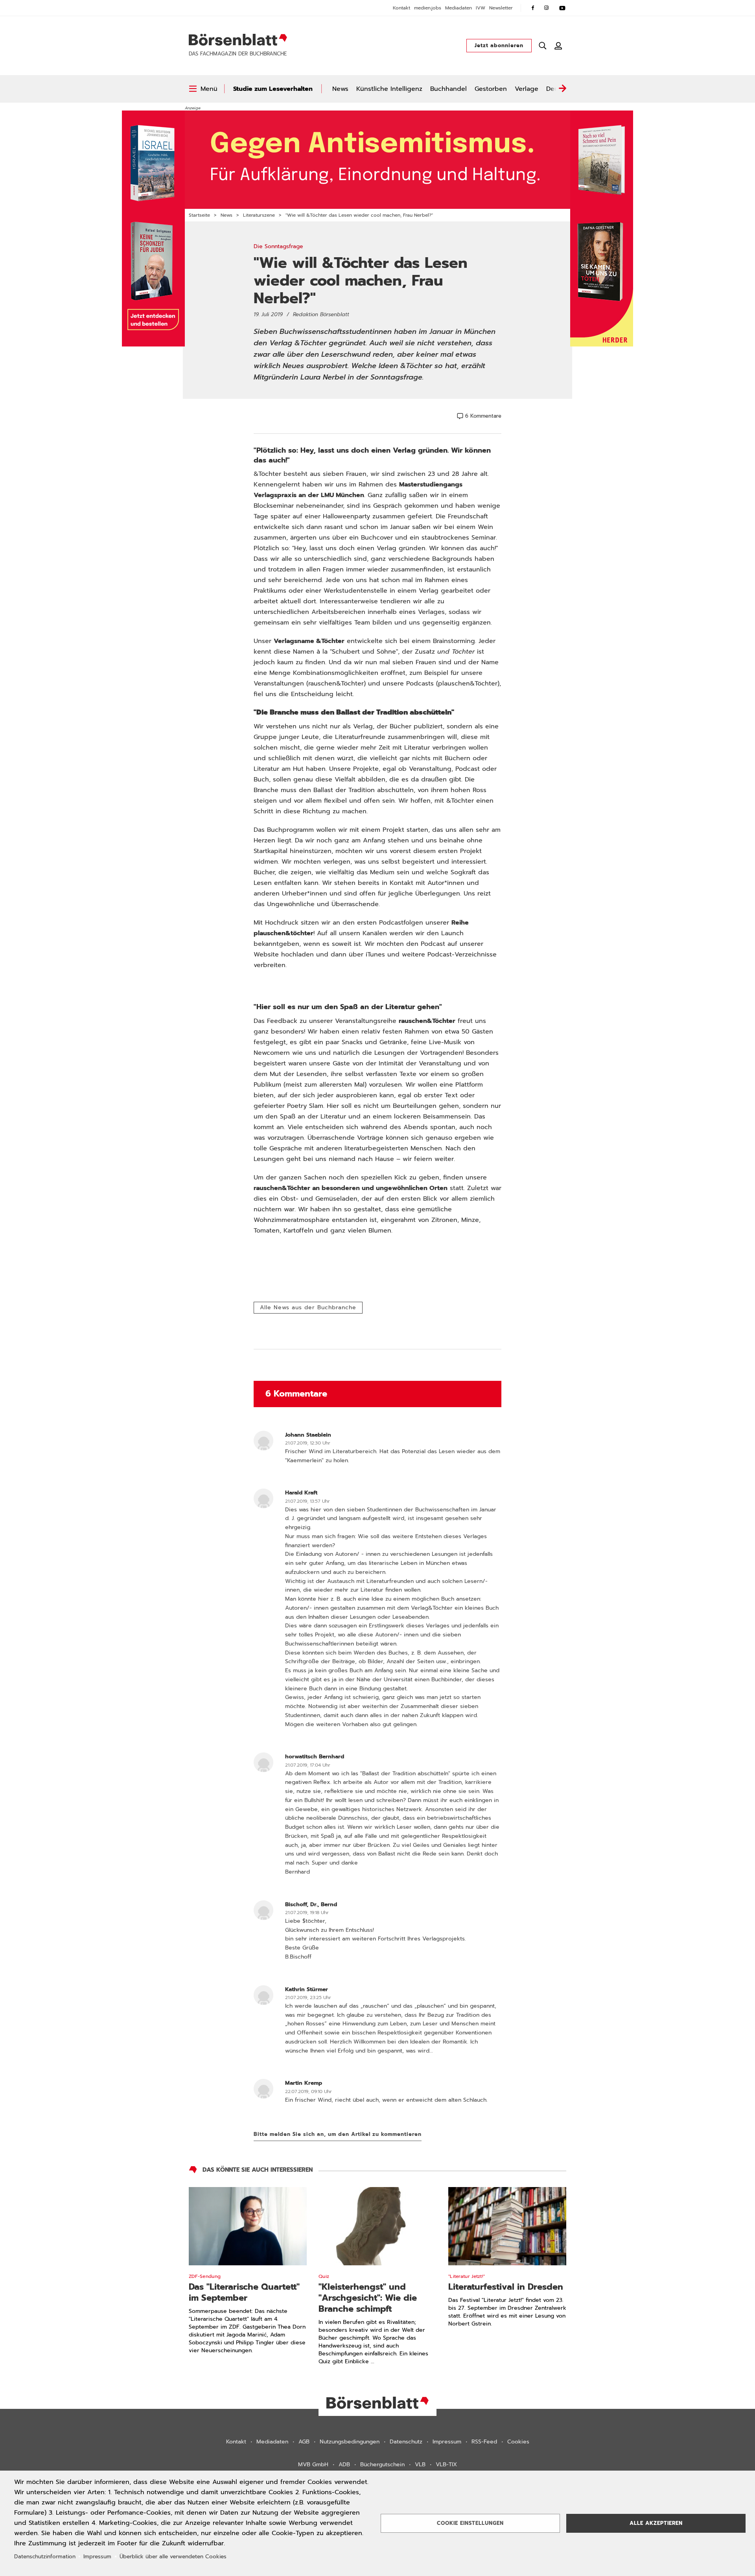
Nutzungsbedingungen (350, 2442)
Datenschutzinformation (45, 2557)
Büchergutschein (382, 2465)
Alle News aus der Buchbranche (308, 1307)
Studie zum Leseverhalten (273, 89)
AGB (304, 2442)
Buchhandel (448, 89)
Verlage (527, 89)
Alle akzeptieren (656, 2523)
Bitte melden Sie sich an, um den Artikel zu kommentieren (338, 2134)
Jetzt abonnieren (499, 45)
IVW (481, 8)
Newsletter (501, 8)
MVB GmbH (313, 2465)
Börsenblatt (238, 40)
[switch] (203, 89)
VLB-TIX (446, 2465)
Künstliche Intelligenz (389, 89)
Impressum (447, 2442)
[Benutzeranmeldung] (558, 46)
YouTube (562, 8)
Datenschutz (406, 2442)
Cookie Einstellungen (470, 2523)
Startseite (199, 215)
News (340, 89)
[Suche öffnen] (543, 46)
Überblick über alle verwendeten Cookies (173, 2557)
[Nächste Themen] (562, 89)
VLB (420, 2465)
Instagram (547, 8)
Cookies (518, 2442)
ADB (344, 2465)
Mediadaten (459, 8)
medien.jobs (428, 8)
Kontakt (401, 8)
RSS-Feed (484, 2442)
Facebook (533, 8)
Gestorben (491, 89)
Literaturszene (259, 215)
